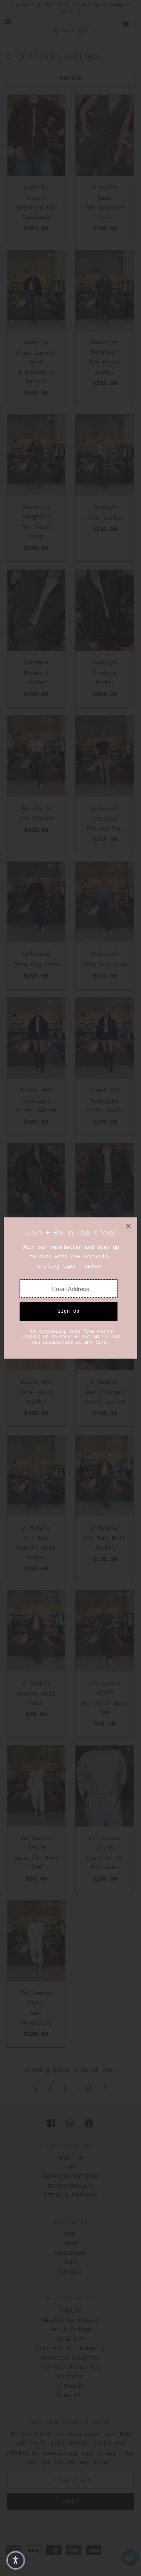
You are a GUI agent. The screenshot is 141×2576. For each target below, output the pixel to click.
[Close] (128, 1226)
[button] (16, 2560)
